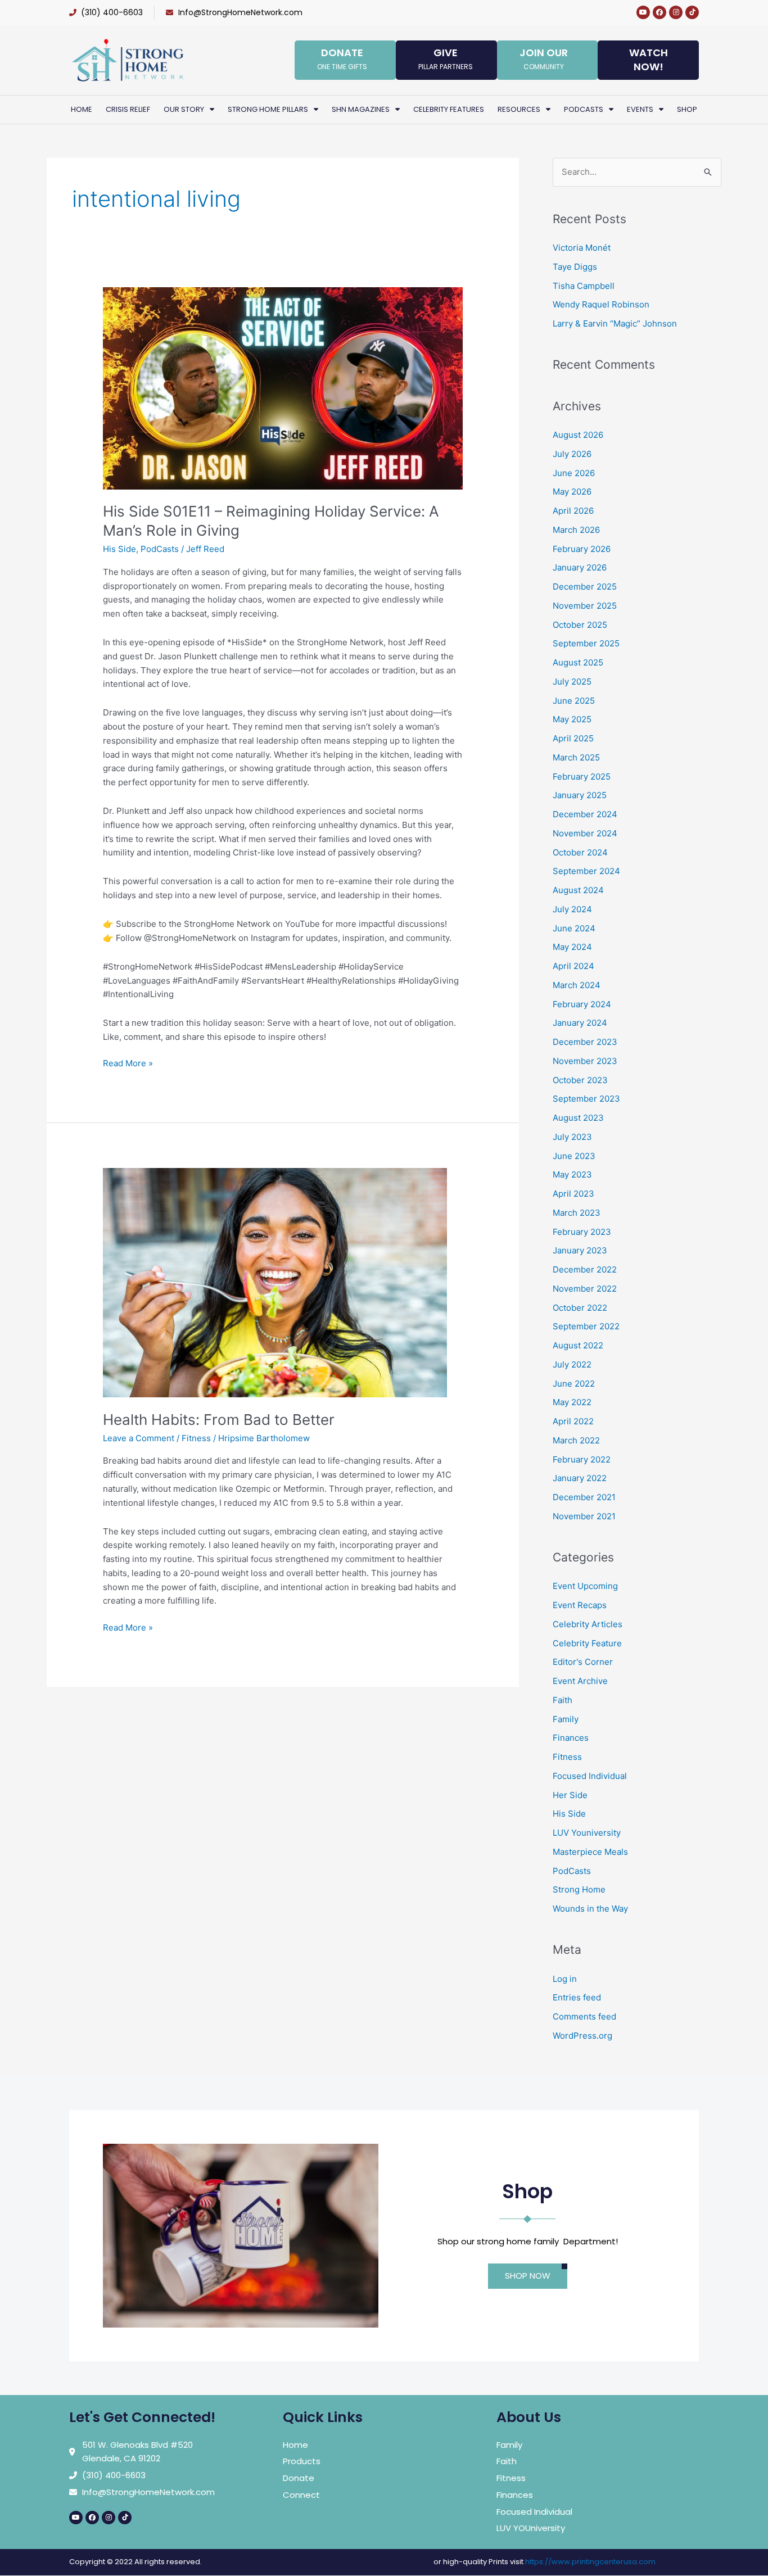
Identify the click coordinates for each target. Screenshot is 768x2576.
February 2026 (582, 549)
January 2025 (580, 795)
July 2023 (572, 1137)
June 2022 (574, 1384)
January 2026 (580, 567)
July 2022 (572, 1364)
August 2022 (578, 1345)
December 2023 (585, 1042)
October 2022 (580, 1308)
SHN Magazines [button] (361, 109)
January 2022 (580, 1478)
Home (82, 109)
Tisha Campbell (584, 286)
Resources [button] (519, 109)
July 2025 (572, 682)
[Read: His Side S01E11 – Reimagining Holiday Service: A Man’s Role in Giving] (283, 388)
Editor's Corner (583, 1662)
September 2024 (586, 871)
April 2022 (573, 1421)
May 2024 (572, 947)
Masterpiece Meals (590, 1852)
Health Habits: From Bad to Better (219, 1420)
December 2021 (584, 1497)
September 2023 (586, 1099)
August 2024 (578, 890)
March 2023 (577, 1213)
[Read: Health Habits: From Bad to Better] (275, 1282)
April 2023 (573, 1194)
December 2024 (585, 814)
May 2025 (572, 719)
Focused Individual (590, 1776)
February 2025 (582, 777)
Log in (565, 1979)
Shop (687, 109)
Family (566, 1719)
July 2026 (572, 454)
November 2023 (585, 1061)
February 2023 (582, 1232)
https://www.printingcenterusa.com (590, 2562)
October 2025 (580, 625)
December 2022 (585, 1269)
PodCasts (160, 549)
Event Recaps (580, 1605)
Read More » (128, 1063)
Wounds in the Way (590, 1909)
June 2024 (574, 928)
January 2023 (580, 1250)
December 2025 (585, 587)
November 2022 (585, 1289)
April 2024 (573, 966)
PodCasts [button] (584, 109)
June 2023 (574, 1156)
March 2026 (576, 530)
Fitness (196, 1438)
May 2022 (572, 1402)
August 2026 (578, 435)
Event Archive (580, 1681)
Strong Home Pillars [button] (268, 109)
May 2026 (572, 492)
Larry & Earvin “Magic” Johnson (615, 323)
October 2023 (580, 1080)
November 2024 (585, 833)
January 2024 (580, 1023)
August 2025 (578, 662)
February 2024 (582, 1004)
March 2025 (576, 757)
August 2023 (578, 1118)
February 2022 (582, 1459)
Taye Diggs (575, 267)
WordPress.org (582, 2036)
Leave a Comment (139, 1438)
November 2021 (584, 1516)
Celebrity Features (449, 109)
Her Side (570, 1795)
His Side (119, 549)
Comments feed (584, 2016)
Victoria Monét (582, 248)
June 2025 (574, 701)
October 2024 (580, 852)
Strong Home (579, 1889)
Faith (563, 1700)
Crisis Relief (128, 109)
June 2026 (574, 473)
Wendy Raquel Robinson (601, 304)
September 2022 (586, 1326)
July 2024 (572, 909)
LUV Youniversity (587, 1833)
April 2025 (573, 738)
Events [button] (640, 109)
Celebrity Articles (588, 1624)
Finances (571, 1738)
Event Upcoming (585, 1586)
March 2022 (576, 1440)
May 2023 (572, 1174)
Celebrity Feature (587, 1643)
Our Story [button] (184, 109)
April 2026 (573, 511)
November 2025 (585, 606)
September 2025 (586, 643)
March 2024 (577, 985)
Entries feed (577, 1997)
